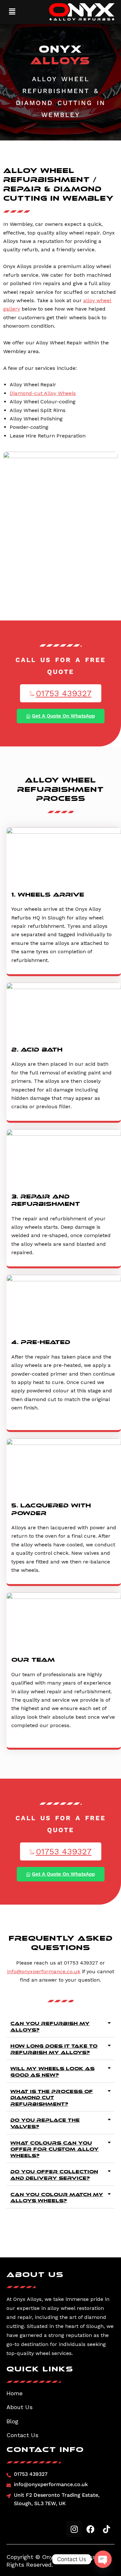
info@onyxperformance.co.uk (44, 1971)
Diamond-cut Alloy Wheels (43, 393)
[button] (12, 12)
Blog (12, 2421)
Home (15, 2393)
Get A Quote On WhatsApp (63, 716)
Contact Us (22, 2435)
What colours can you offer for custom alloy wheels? (55, 2149)
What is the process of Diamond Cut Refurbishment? (52, 2098)
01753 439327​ (64, 693)
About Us (20, 2407)
